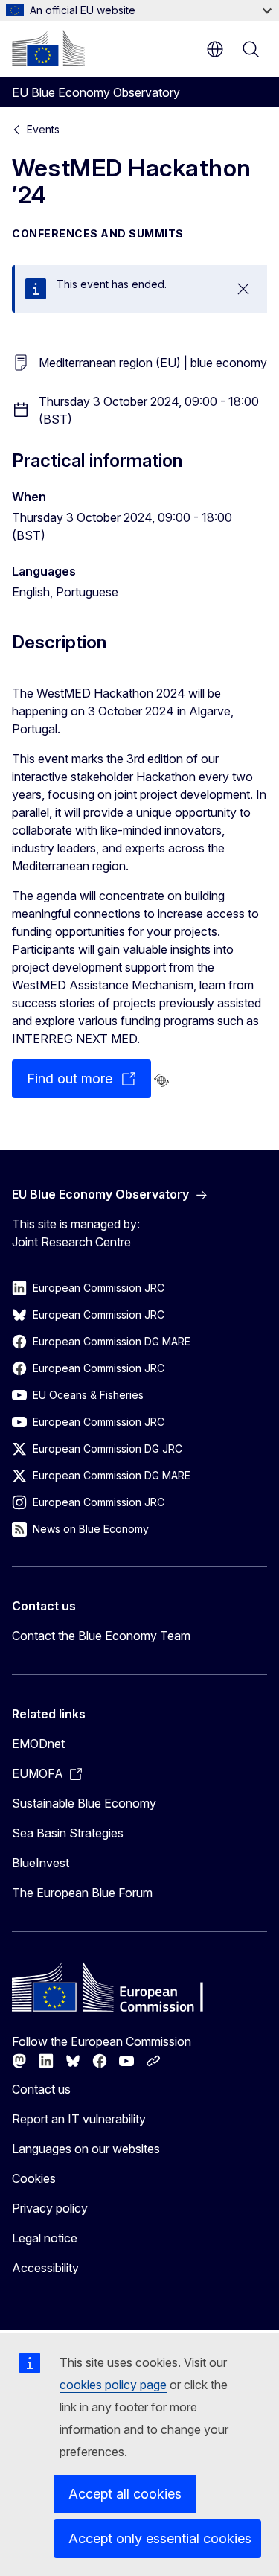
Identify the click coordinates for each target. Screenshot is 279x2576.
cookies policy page (113, 2385)
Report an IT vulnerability (79, 2119)
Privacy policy (50, 2208)
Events (43, 129)
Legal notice (45, 2238)
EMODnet (38, 1744)
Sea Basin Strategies (68, 1833)
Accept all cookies (125, 2494)
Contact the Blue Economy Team (101, 1636)
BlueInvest (41, 1863)
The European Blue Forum (82, 1893)
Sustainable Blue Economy (84, 1803)
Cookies (34, 2178)
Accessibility (45, 2268)
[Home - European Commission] (48, 48)
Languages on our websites (86, 2149)
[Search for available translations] (161, 1080)
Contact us (41, 2089)
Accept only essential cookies (160, 2538)
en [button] (215, 49)
